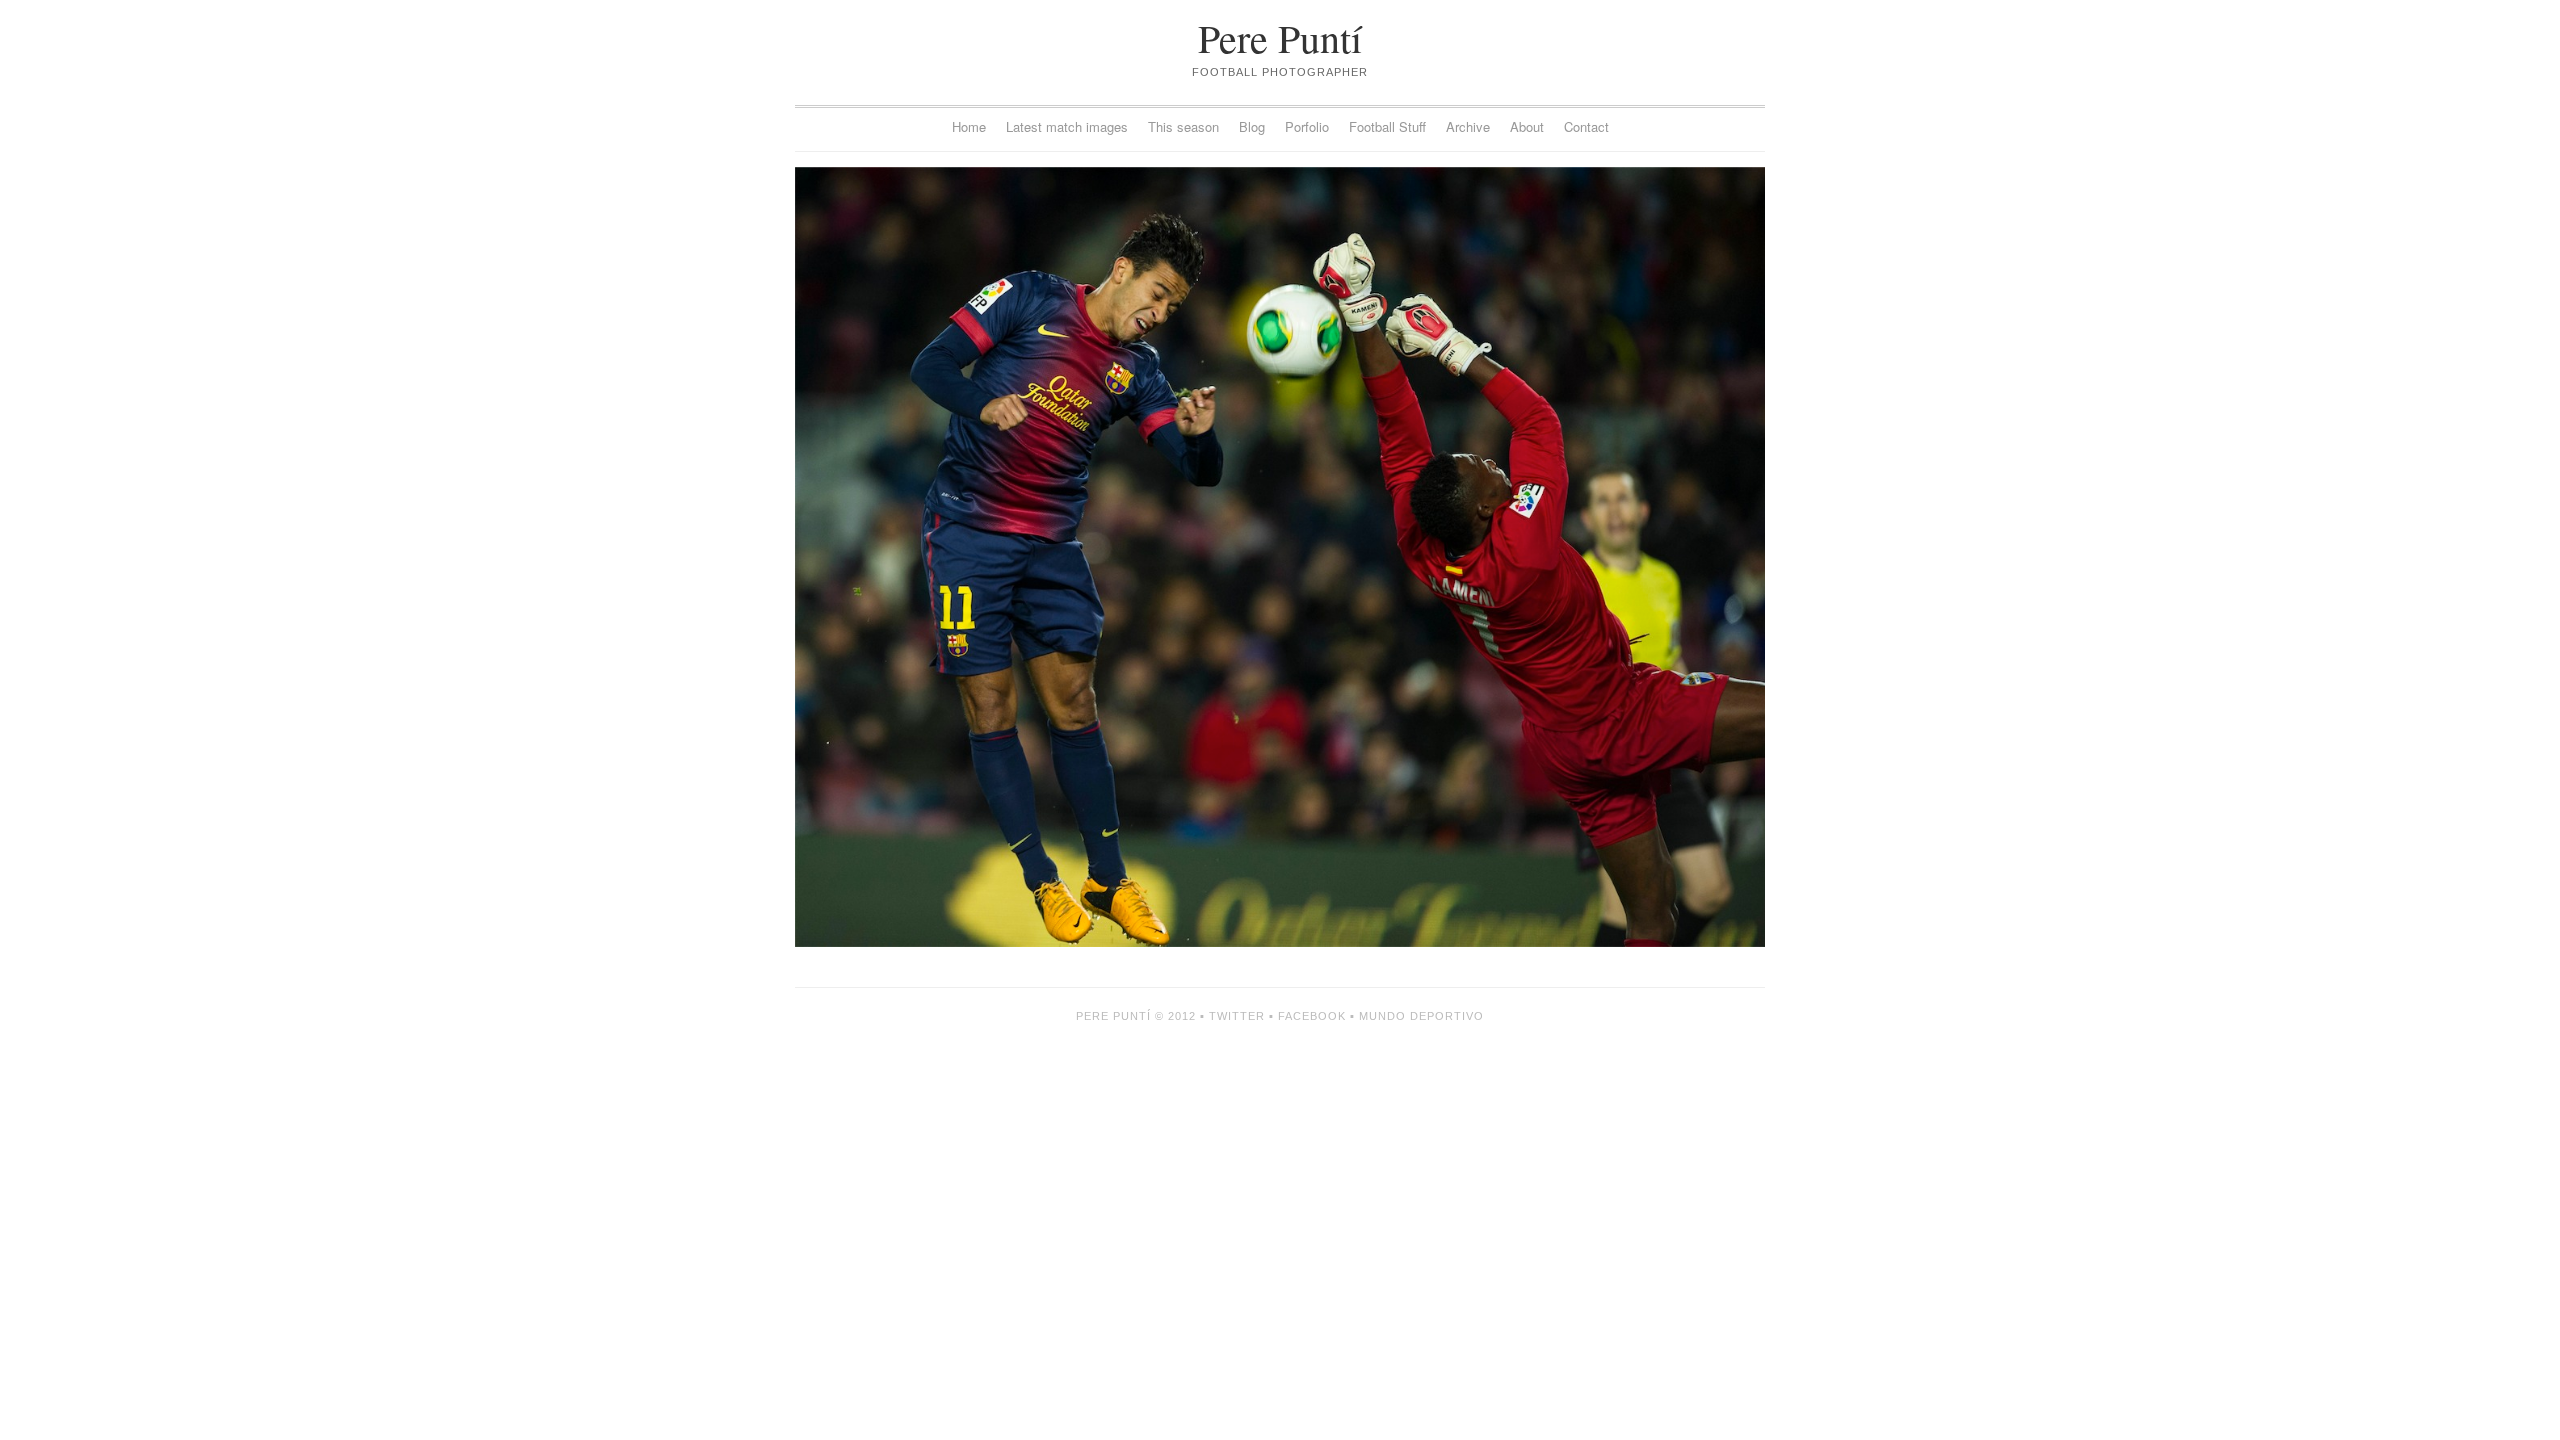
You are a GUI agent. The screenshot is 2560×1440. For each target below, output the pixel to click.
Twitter (1237, 1016)
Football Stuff (1387, 126)
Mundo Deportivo (1421, 1016)
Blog (1252, 126)
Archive (1468, 126)
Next (1522, 557)
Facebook (1312, 1016)
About (1527, 126)
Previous (1037, 557)
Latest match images (1067, 126)
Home (969, 126)
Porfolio (1307, 126)
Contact (1586, 126)
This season (1183, 126)
